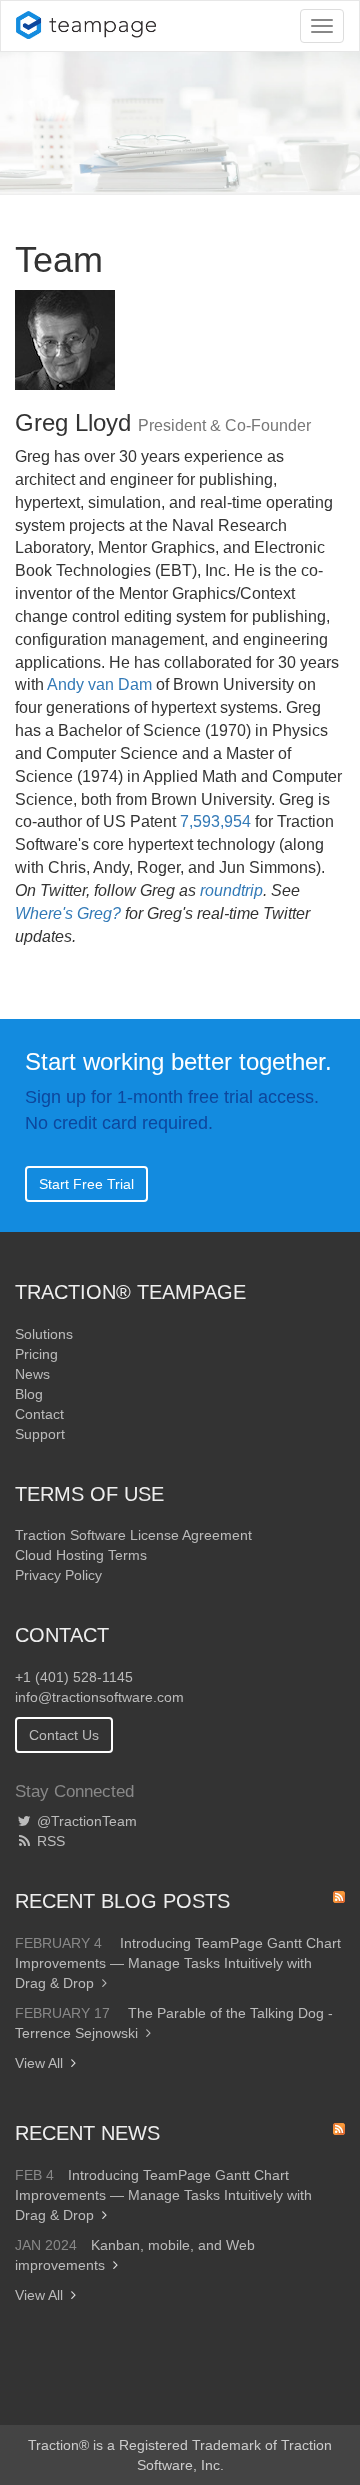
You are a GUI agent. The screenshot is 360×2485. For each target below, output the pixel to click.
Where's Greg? (68, 913)
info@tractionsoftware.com (99, 1697)
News (32, 1374)
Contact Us (64, 1735)
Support (40, 1434)
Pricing (36, 1354)
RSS (49, 1841)
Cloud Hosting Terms (81, 1555)
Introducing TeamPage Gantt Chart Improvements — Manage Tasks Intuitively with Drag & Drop (178, 1963)
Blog (29, 1394)
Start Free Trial (86, 1184)
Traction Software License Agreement (133, 1535)
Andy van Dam (99, 684)
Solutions (44, 1334)
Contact (39, 1414)
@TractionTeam (85, 1821)
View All (39, 2063)
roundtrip (231, 890)
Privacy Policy (58, 1575)
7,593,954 (215, 821)
